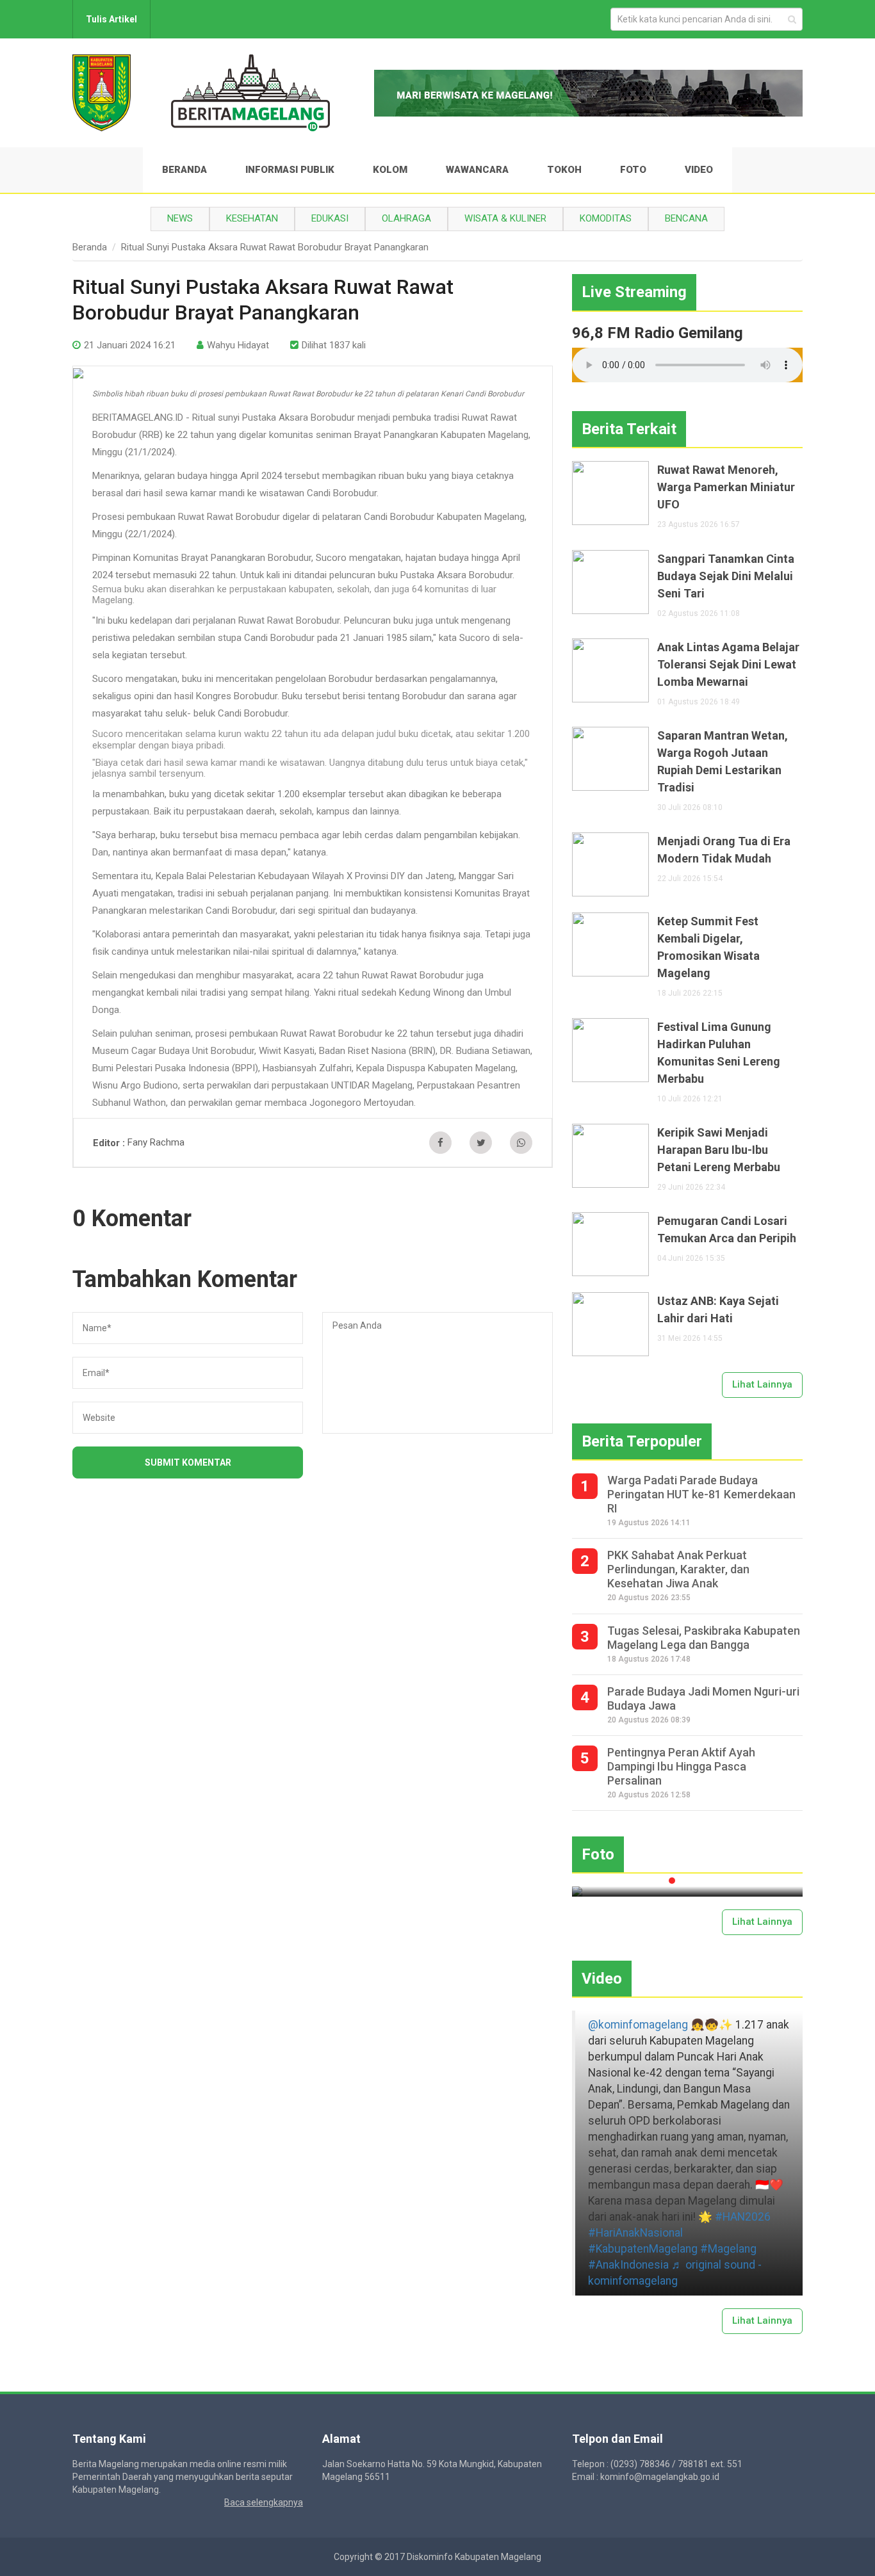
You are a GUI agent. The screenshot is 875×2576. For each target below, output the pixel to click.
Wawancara (477, 170)
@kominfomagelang (638, 2025)
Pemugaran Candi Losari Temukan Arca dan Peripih (727, 1229)
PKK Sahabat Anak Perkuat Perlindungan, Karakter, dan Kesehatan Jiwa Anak (678, 1569)
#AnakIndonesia (628, 2265)
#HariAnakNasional (635, 2233)
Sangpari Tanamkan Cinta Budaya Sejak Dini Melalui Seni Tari (726, 576)
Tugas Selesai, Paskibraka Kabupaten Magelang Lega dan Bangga (704, 1638)
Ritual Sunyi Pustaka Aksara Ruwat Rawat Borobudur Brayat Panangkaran (275, 247)
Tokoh (564, 170)
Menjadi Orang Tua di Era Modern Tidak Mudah (724, 850)
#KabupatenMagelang (643, 2249)
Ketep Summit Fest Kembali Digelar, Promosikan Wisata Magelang (708, 947)
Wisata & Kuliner (505, 218)
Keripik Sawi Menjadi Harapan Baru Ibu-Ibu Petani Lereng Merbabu (719, 1150)
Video (699, 170)
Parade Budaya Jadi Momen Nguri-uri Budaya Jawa (703, 1698)
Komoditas (606, 218)
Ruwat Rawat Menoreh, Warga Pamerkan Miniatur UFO (726, 487)
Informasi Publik (290, 170)
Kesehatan (252, 218)
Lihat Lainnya (762, 1384)
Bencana (686, 218)
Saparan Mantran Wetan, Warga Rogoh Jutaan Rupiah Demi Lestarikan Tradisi (723, 761)
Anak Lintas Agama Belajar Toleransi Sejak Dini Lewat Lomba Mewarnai (728, 664)
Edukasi (330, 218)
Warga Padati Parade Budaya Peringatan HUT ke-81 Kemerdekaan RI (701, 1494)
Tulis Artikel (111, 19)
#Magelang (728, 2249)
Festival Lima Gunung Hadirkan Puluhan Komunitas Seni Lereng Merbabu (719, 1053)
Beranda (184, 170)
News (180, 218)
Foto (633, 170)
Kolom (390, 170)
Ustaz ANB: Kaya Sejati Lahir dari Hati (718, 1309)
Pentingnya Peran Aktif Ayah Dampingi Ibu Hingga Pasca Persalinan (681, 1766)
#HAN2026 (743, 2217)
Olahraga (406, 218)
